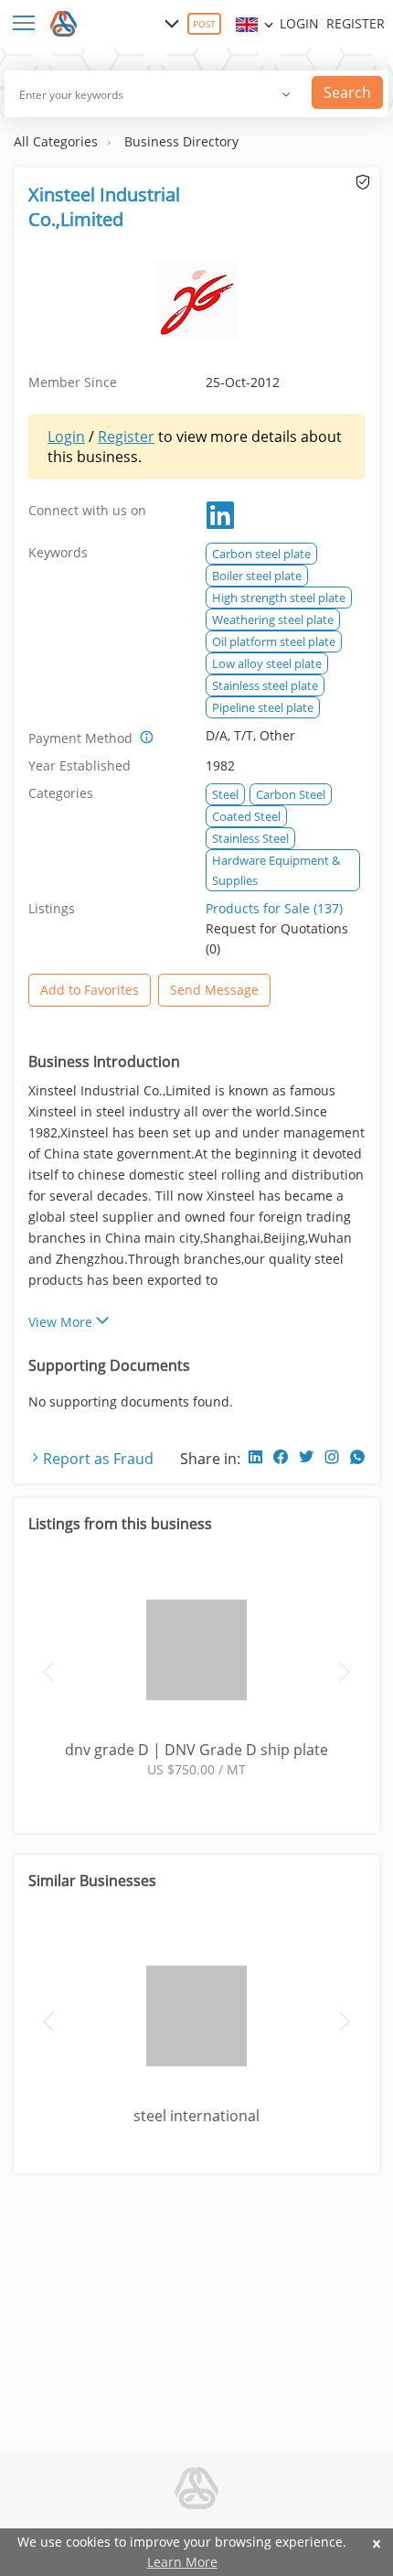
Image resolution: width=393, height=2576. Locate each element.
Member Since (73, 382)
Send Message (214, 990)
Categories (61, 793)
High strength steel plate (279, 598)
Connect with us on (87, 510)
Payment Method (80, 738)
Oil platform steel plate (274, 641)
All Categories (56, 141)
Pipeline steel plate (263, 707)
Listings (52, 908)
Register (356, 23)
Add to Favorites (90, 990)
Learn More (182, 2562)
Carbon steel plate (261, 554)
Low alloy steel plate (267, 663)
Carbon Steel (291, 794)
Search (347, 92)
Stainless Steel (250, 838)
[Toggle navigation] (27, 24)
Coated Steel (246, 816)
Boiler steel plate (257, 576)
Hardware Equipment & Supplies (276, 870)
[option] (196, 1670)
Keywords (58, 552)
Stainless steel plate (265, 685)
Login (299, 23)
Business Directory (181, 141)
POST (204, 24)
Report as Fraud (98, 1459)
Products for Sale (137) (274, 908)
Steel (225, 794)
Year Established (80, 765)
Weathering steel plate (273, 620)
